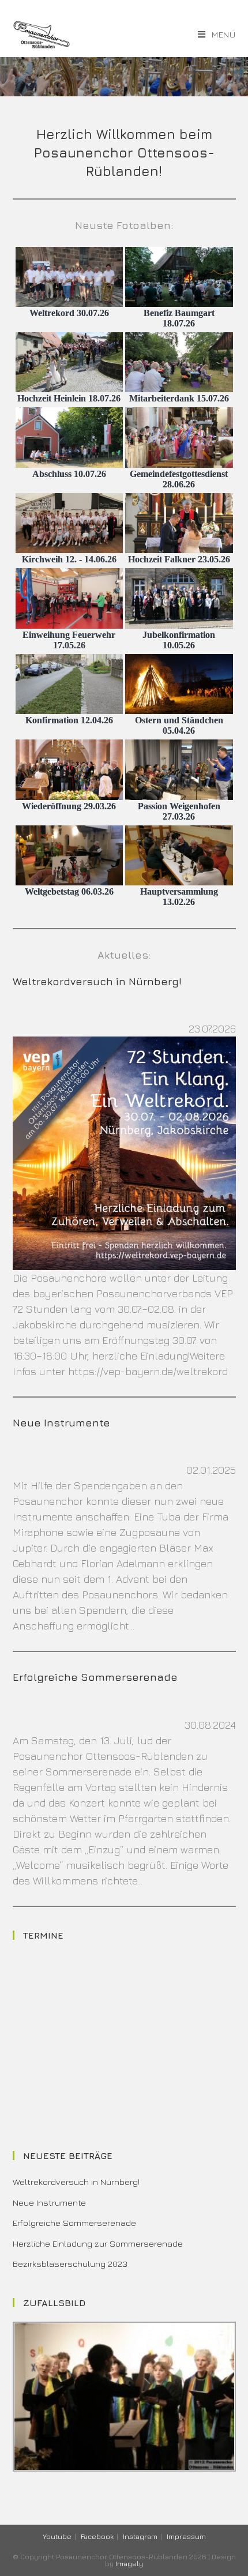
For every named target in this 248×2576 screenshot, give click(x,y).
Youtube (57, 2536)
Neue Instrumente (61, 1423)
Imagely (129, 2564)
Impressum (186, 2536)
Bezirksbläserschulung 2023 (70, 2264)
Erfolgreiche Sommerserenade (95, 1677)
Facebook (97, 2536)
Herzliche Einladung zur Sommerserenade (98, 2243)
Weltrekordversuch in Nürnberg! (97, 981)
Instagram (140, 2536)
